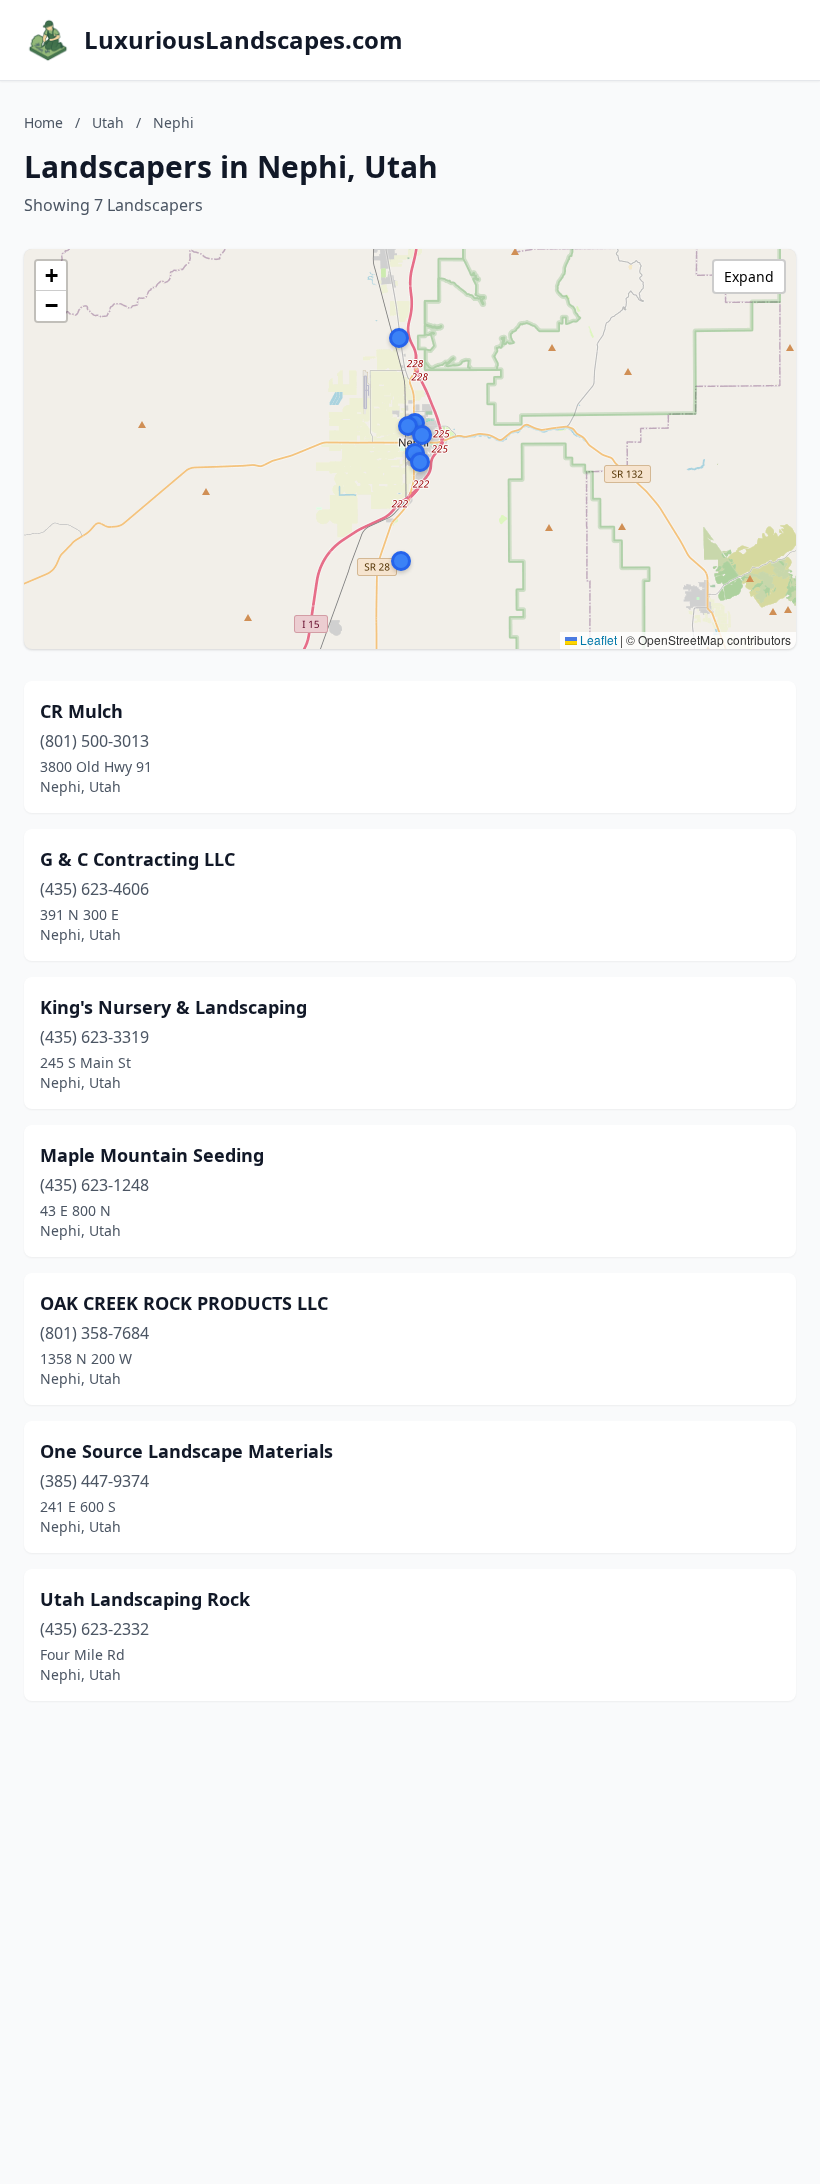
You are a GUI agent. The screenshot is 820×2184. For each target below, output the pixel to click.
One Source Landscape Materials (186, 1451)
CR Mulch (81, 711)
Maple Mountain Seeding (152, 1155)
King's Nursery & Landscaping (173, 1007)
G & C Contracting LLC (137, 859)
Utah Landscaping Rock (145, 1599)
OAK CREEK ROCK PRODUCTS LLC (184, 1303)
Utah (108, 122)
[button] (399, 338)
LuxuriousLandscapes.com (243, 40)
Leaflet (597, 639)
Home (43, 122)
